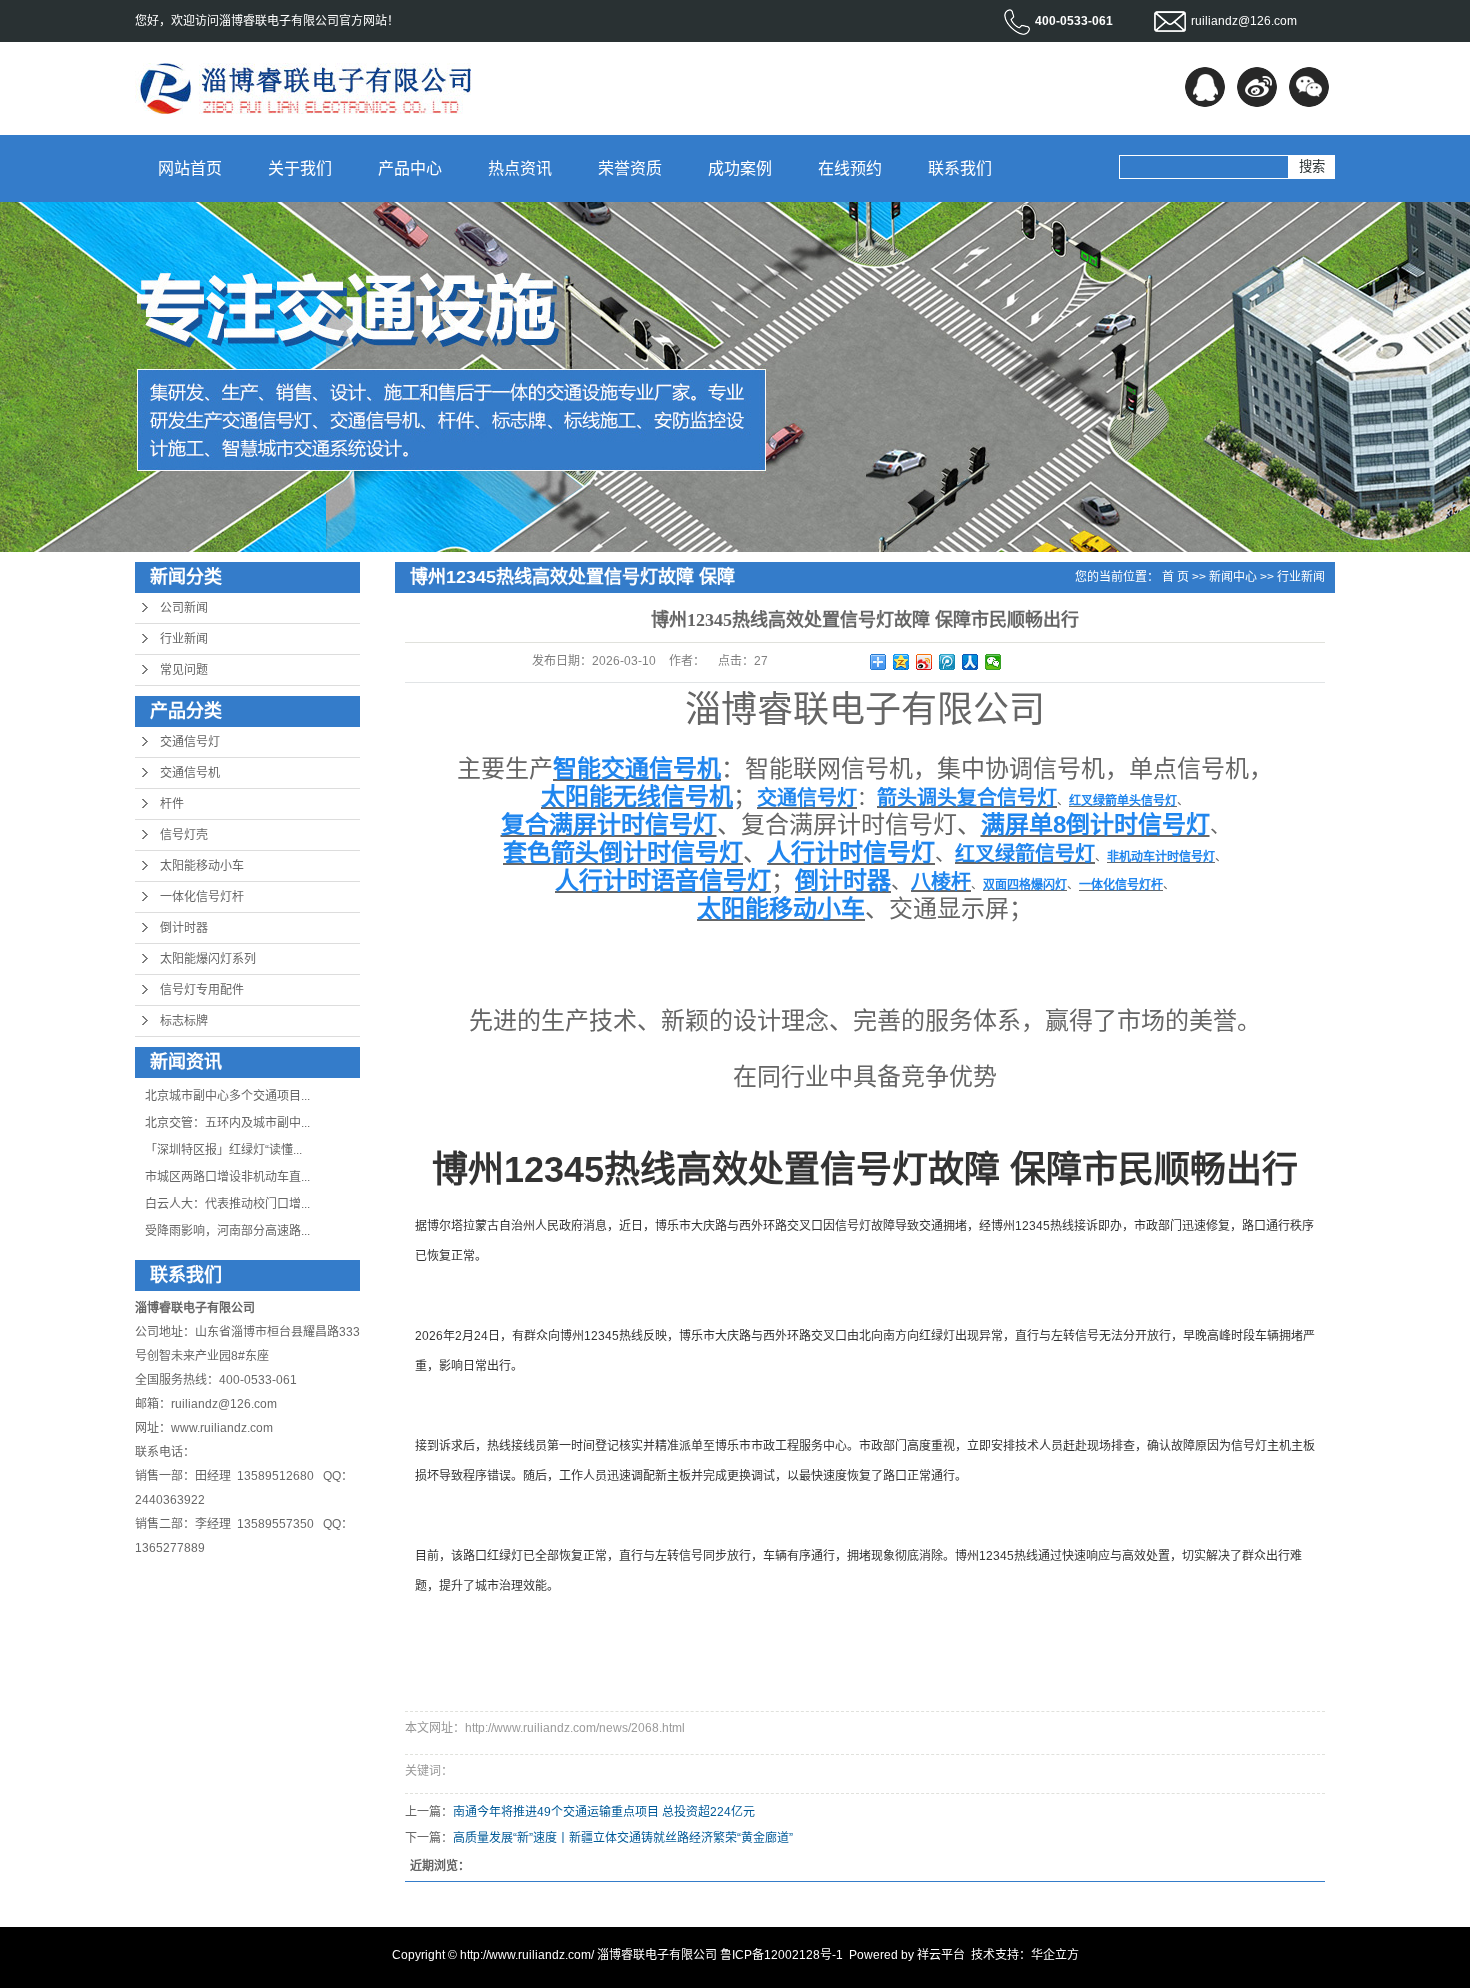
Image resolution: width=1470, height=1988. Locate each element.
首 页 (1175, 577)
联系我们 (960, 168)
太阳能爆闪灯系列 (208, 959)
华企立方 (1055, 1955)
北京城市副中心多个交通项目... (227, 1096)
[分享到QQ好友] (1205, 87)
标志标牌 (184, 1021)
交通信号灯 (190, 742)
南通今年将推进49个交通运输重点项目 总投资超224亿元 (604, 1812)
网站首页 (190, 168)
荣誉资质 (630, 168)
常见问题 (184, 670)
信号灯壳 (184, 835)
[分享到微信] (1309, 87)
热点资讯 (520, 168)
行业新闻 (184, 639)
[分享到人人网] (970, 662)
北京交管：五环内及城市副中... (227, 1123)
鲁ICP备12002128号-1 (781, 1955)
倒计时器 (184, 928)
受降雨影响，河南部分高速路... (227, 1231)
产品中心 (410, 168)
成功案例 (740, 168)
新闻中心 (1233, 577)
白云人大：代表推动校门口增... (227, 1204)
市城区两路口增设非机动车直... (227, 1177)
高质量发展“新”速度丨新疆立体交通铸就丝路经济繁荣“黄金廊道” (623, 1838)
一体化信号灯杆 (202, 897)
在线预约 (850, 168)
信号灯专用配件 (202, 990)
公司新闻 (184, 608)
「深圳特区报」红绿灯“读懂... (223, 1150)
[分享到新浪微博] (1257, 87)
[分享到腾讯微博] (947, 662)
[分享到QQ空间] (901, 662)
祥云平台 (941, 1955)
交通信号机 (190, 773)
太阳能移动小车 (202, 866)
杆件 (172, 804)
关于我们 (300, 168)
